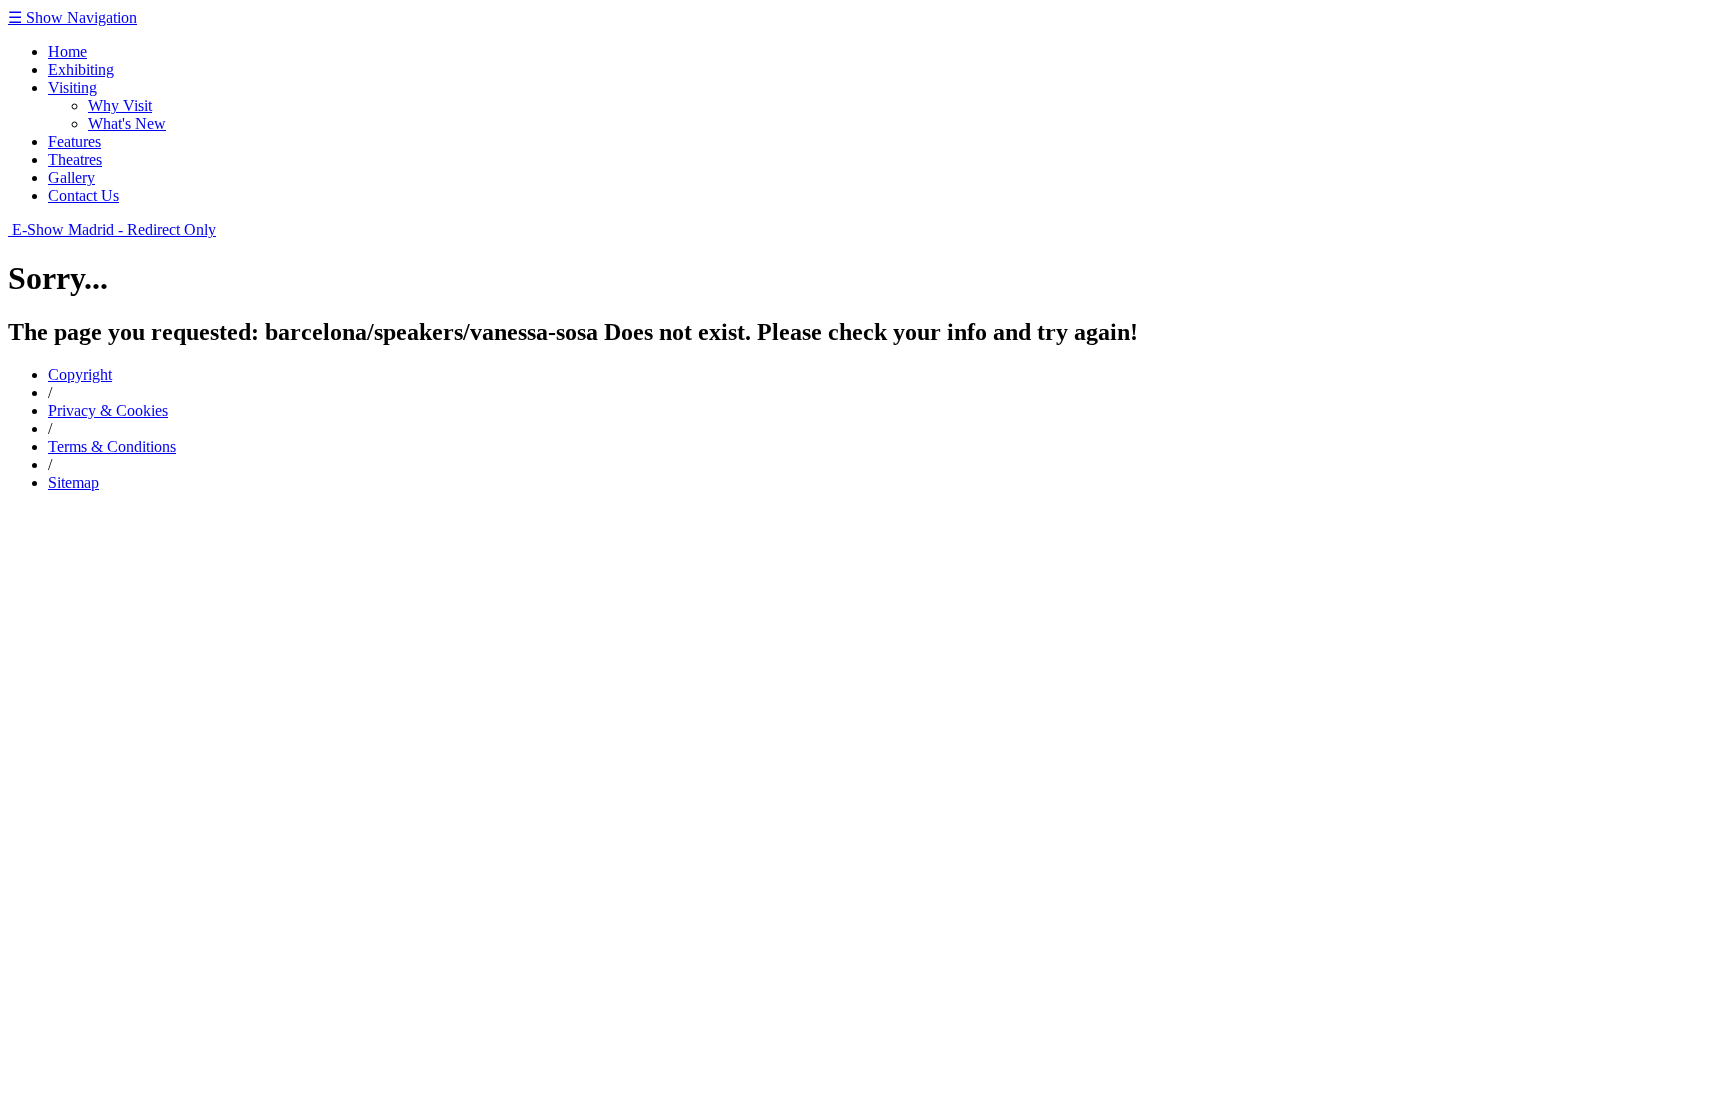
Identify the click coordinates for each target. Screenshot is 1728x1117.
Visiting (72, 87)
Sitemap (73, 482)
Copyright (80, 374)
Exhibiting (81, 69)
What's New (127, 123)
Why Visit (120, 105)
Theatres (75, 159)
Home (67, 51)
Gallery (71, 177)
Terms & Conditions (112, 446)
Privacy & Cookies (108, 410)
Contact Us (83, 195)
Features (74, 141)
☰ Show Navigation (72, 17)
